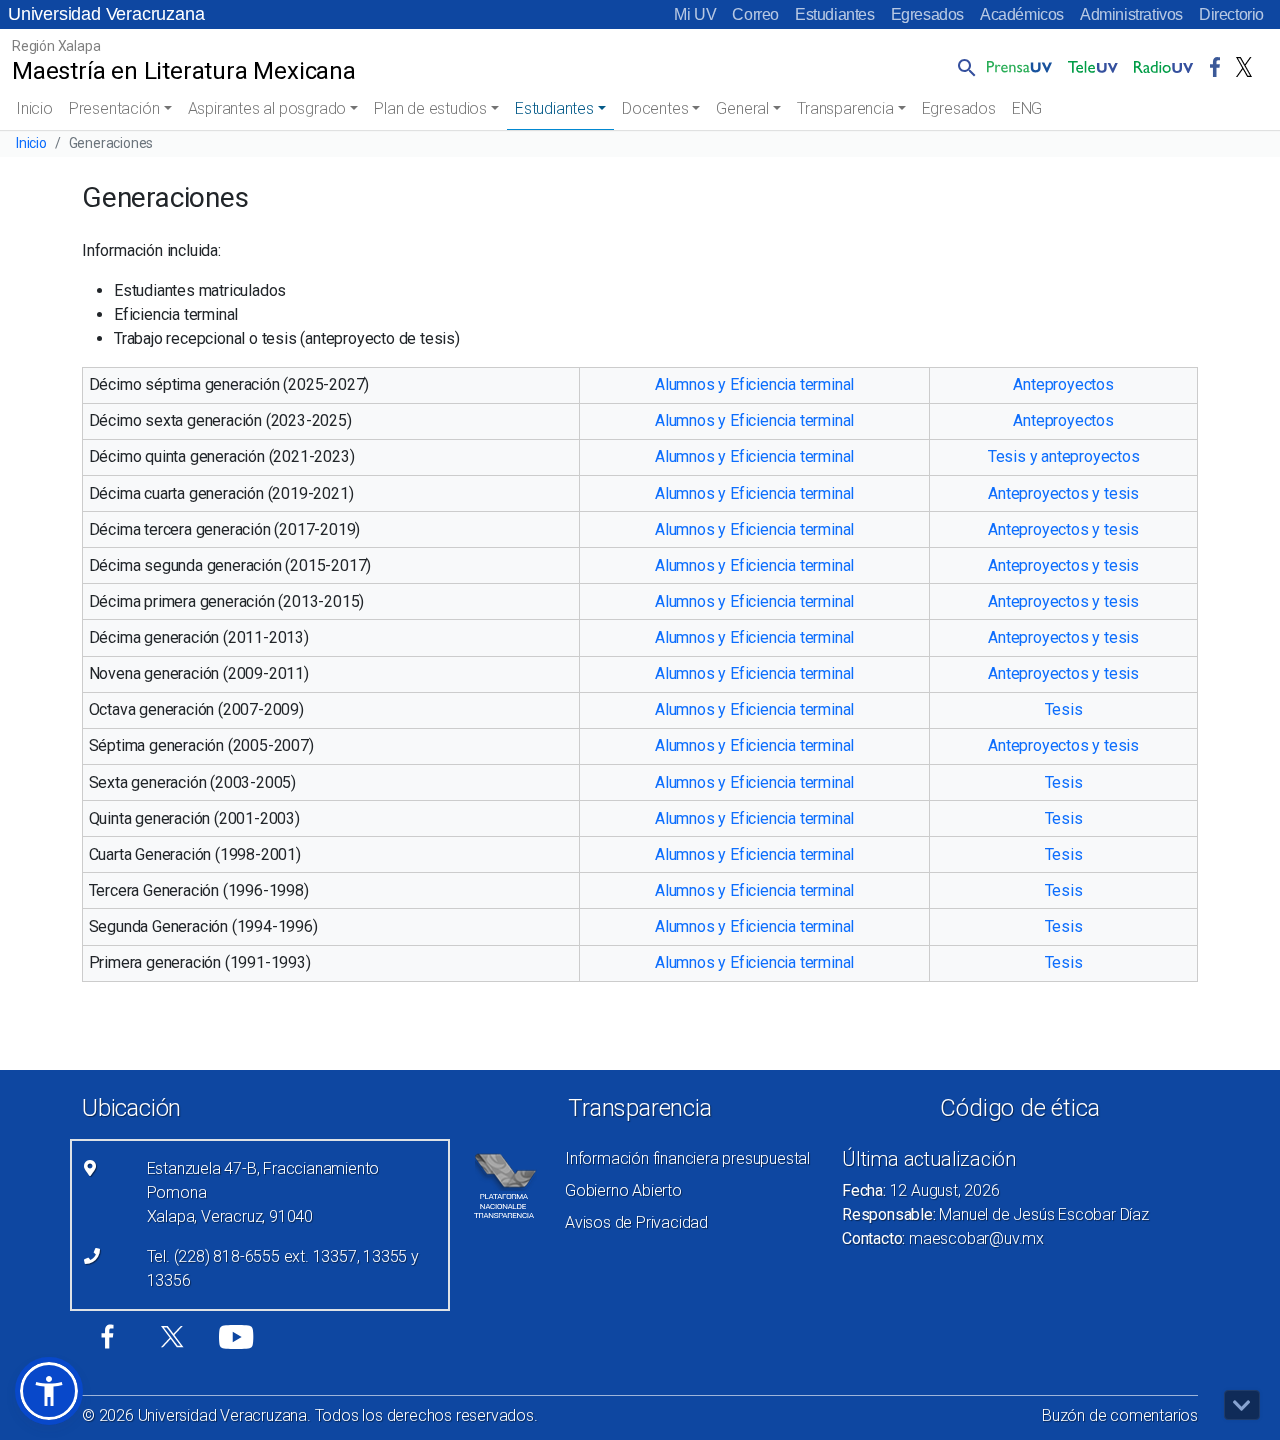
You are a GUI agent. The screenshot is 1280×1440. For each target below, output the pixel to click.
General (742, 108)
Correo (755, 14)
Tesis (1064, 709)
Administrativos (1131, 14)
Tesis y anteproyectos (1064, 456)
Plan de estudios (430, 108)
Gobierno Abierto (623, 1190)
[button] (963, 67)
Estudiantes (835, 14)
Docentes (655, 108)
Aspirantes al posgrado (267, 108)
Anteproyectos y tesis (1063, 493)
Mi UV (695, 14)
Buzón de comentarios (1120, 1415)
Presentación (114, 108)
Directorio (1231, 14)
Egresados (927, 14)
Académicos (1022, 14)
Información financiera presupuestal (687, 1158)
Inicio (34, 108)
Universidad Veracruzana (106, 14)
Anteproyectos (1063, 384)
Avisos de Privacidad (636, 1222)
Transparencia (845, 108)
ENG (1027, 108)
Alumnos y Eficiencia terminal (754, 384)
